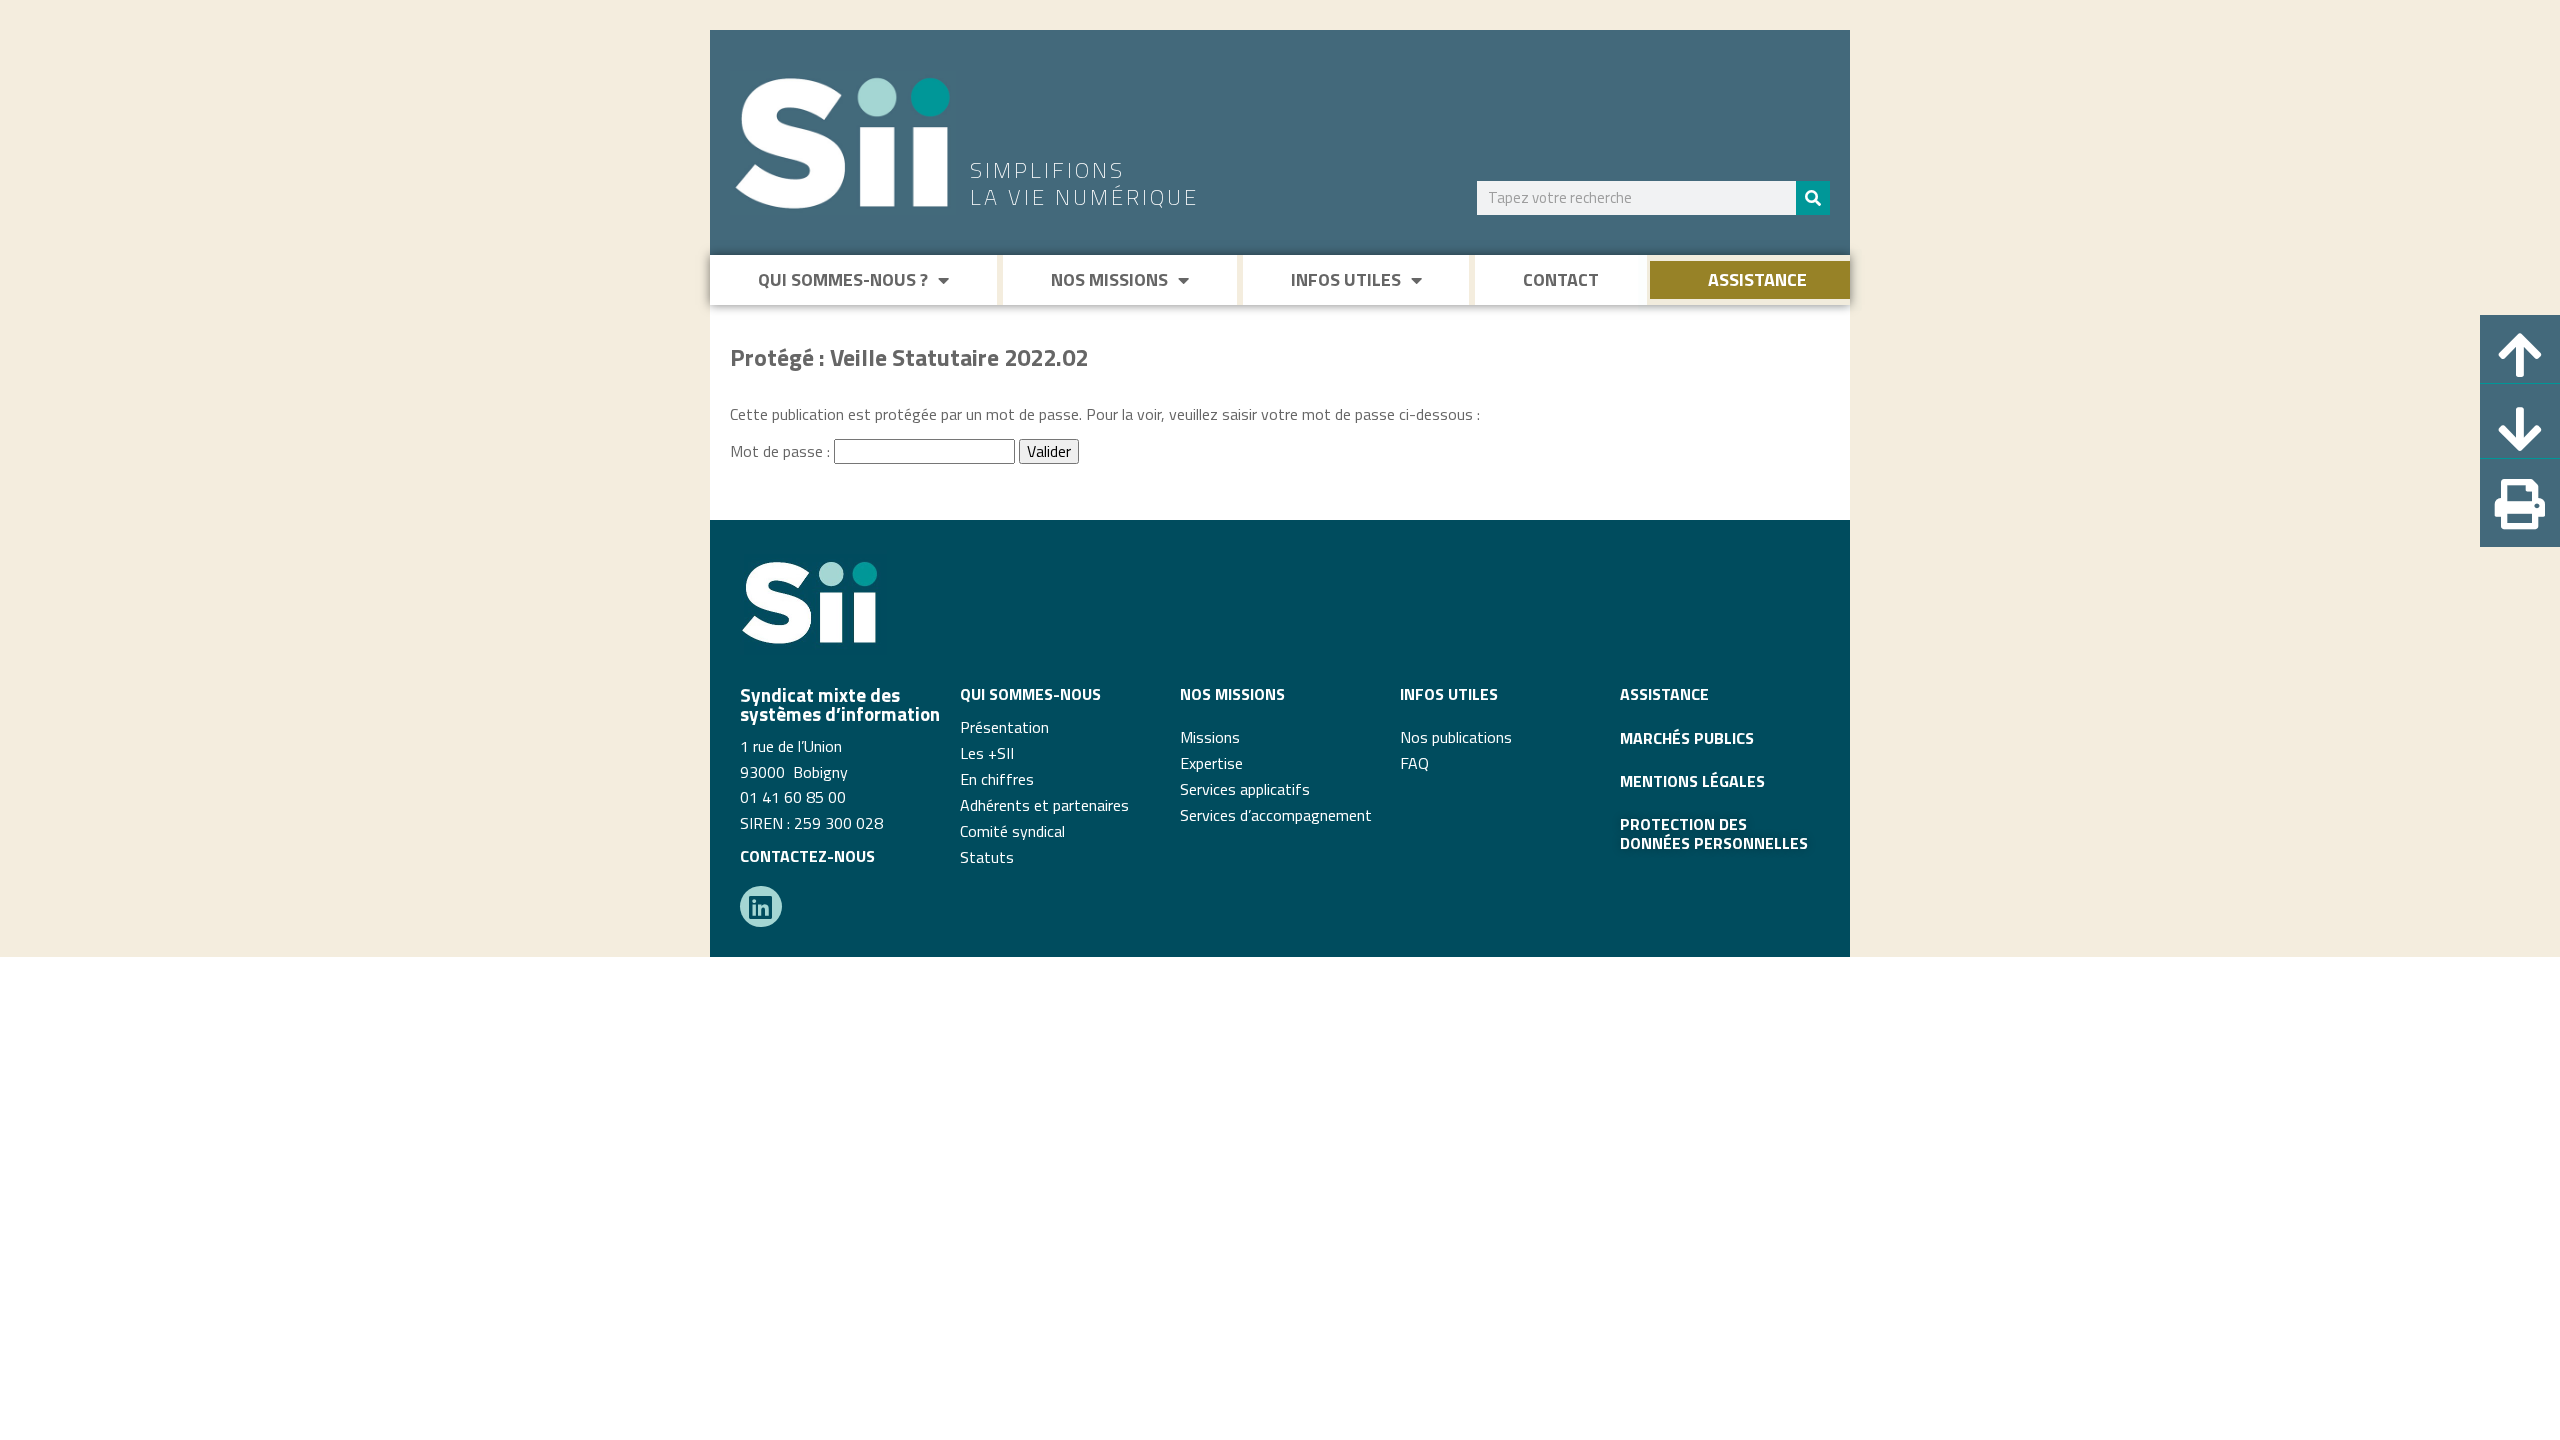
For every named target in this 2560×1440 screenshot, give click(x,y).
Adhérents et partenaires (1044, 805)
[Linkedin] (761, 907)
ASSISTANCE (1757, 279)
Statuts (987, 857)
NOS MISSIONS (1109, 279)
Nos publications (1456, 737)
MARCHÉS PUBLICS (1687, 738)
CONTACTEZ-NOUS (807, 856)
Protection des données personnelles (1714, 833)
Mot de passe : (782, 451)
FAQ (1414, 763)
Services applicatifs (1245, 789)
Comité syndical (1012, 831)
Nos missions (1232, 694)
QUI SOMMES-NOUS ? (843, 279)
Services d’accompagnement (1276, 815)
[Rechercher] (1813, 198)
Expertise (1211, 763)
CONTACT (1561, 279)
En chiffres (997, 779)
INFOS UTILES (1346, 279)
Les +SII (987, 753)
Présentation (1004, 727)
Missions (1210, 737)
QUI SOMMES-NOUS (1030, 694)
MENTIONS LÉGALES (1692, 781)
